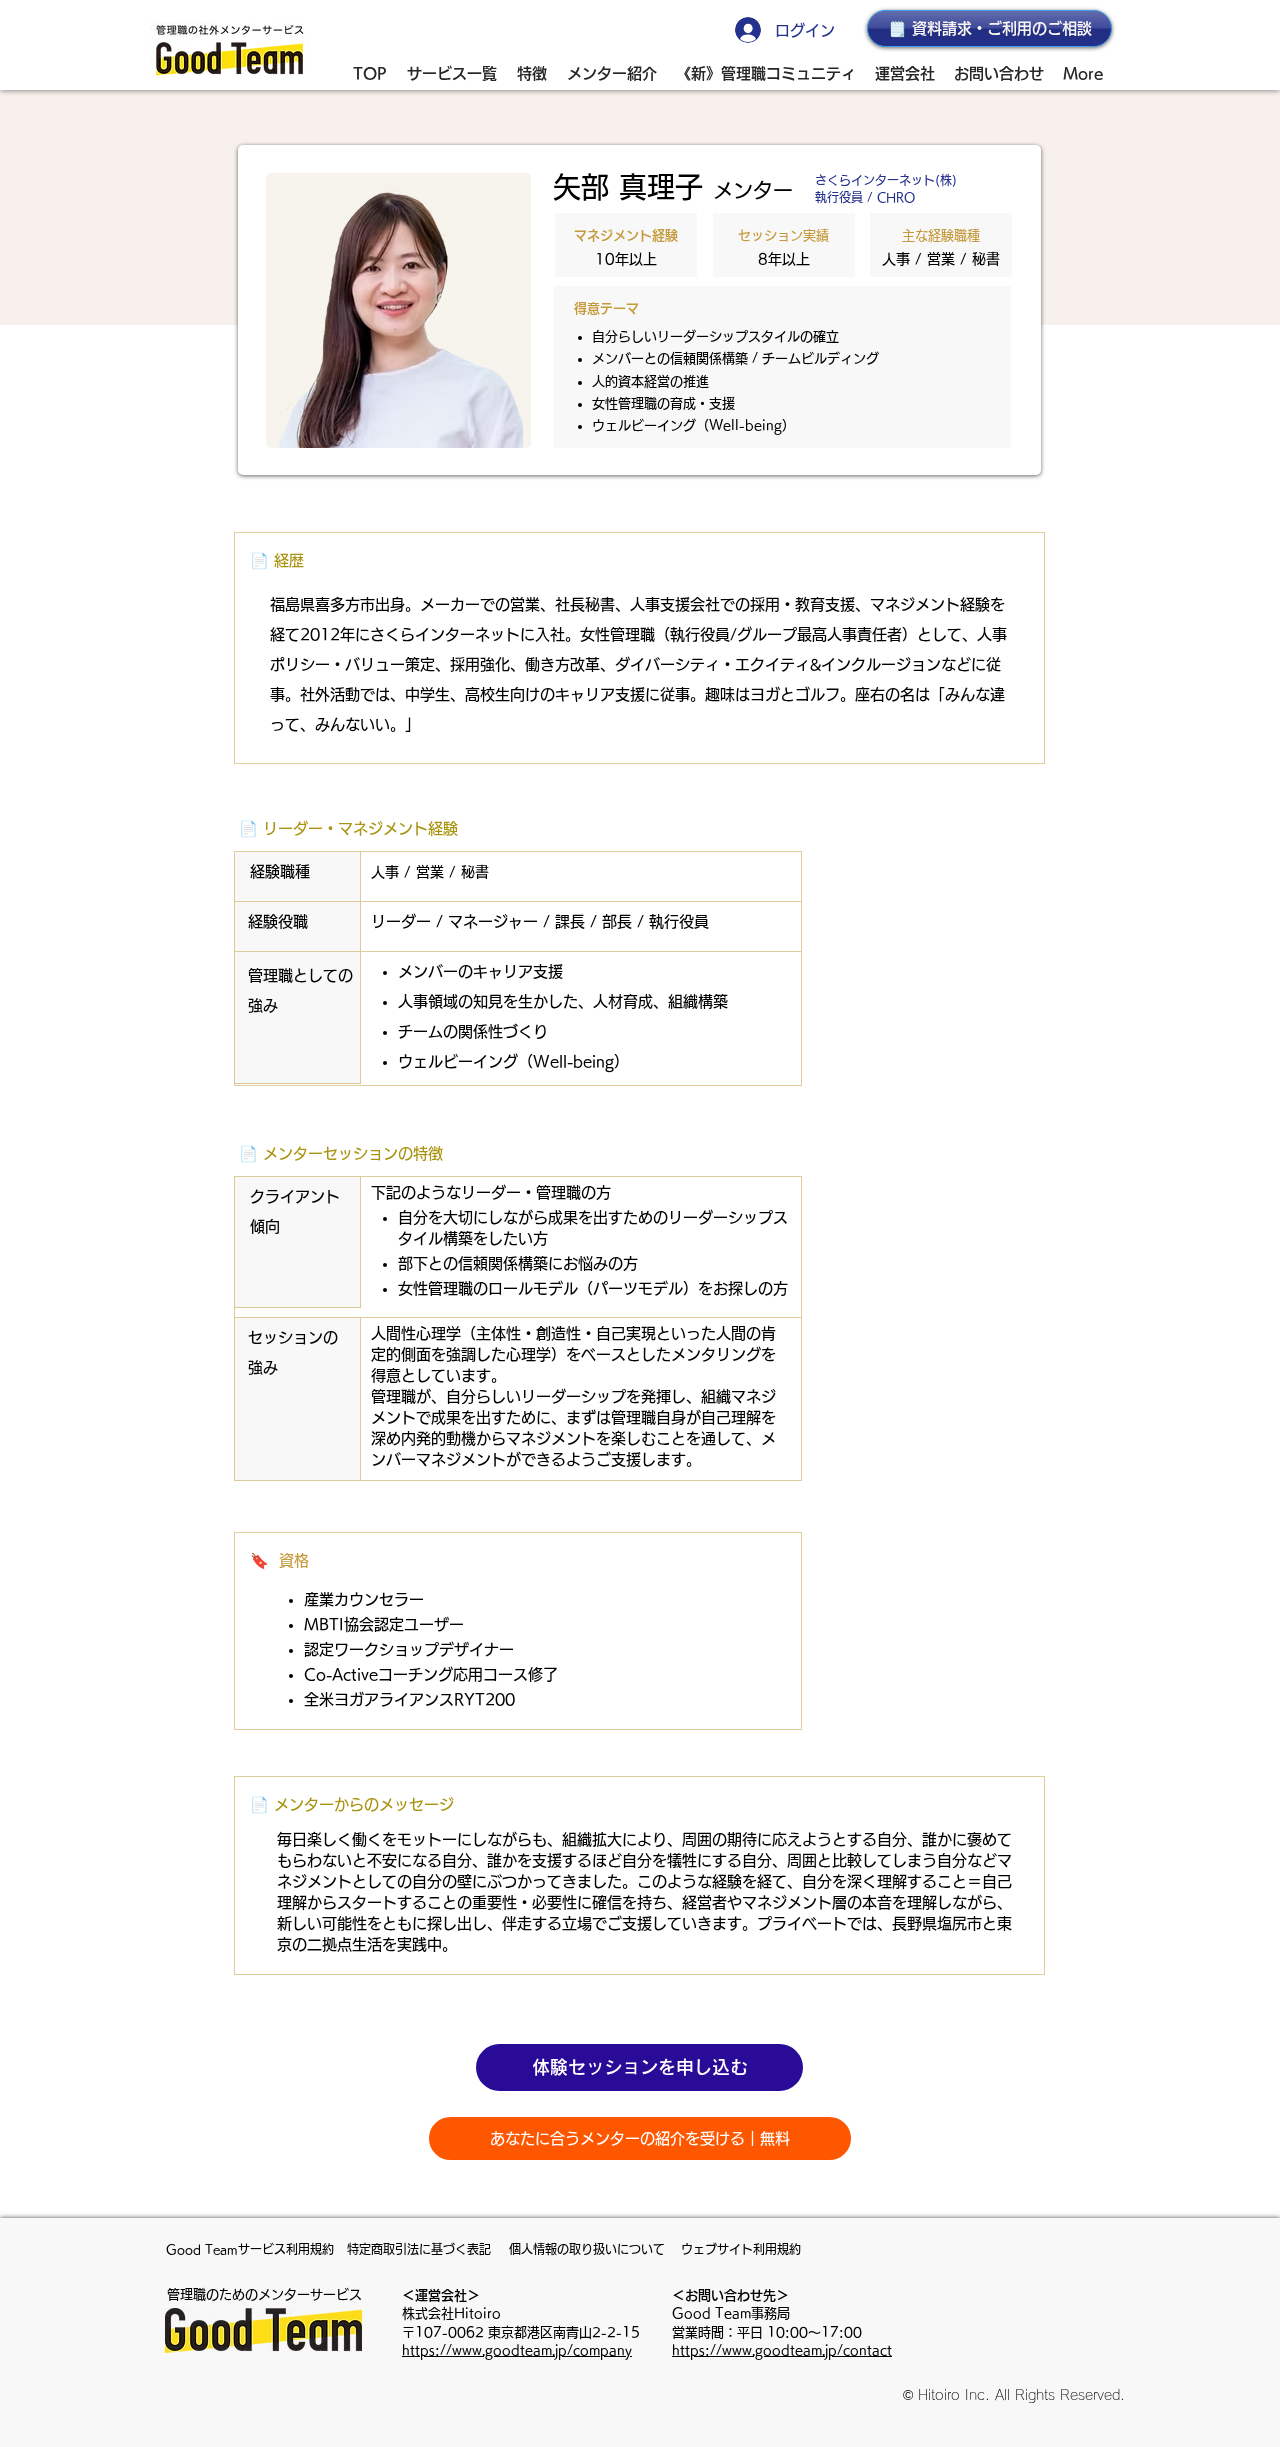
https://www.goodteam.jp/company (517, 2350)
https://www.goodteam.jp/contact (782, 2350)
